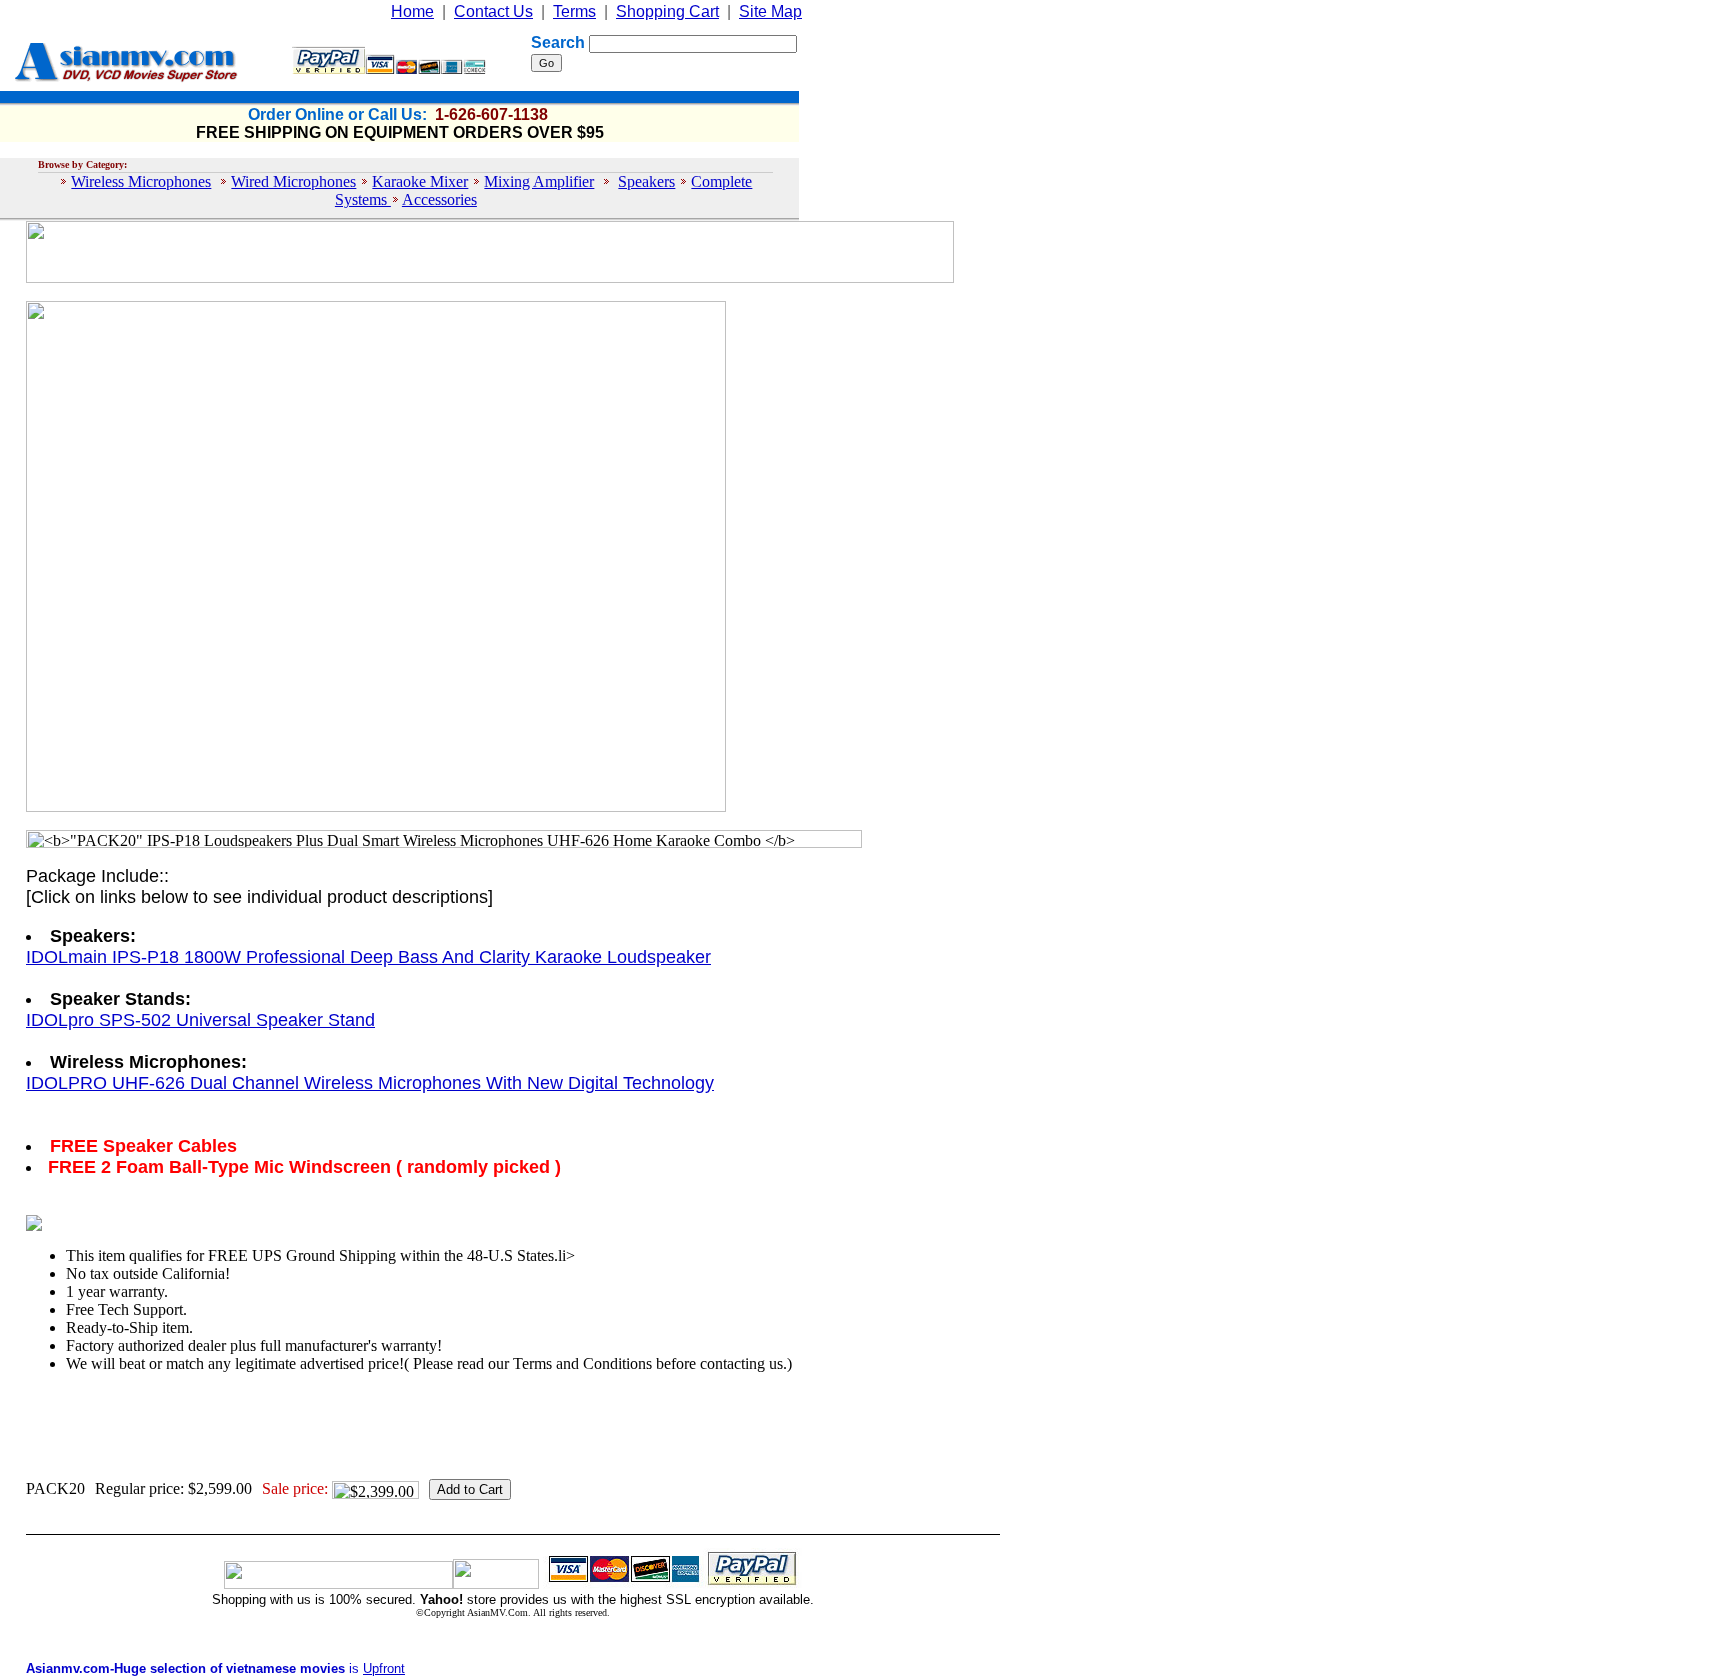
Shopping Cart (667, 11)
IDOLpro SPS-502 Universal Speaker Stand (200, 1020)
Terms (574, 11)
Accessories (439, 199)
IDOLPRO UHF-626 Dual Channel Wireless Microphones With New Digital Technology (370, 1083)
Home (412, 11)
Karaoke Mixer (420, 181)
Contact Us (493, 11)
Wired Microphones (293, 181)
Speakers (646, 181)
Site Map (770, 11)
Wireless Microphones (141, 181)
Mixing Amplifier (539, 181)
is (215, 1668)
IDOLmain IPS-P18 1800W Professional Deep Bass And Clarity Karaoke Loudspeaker (368, 957)
